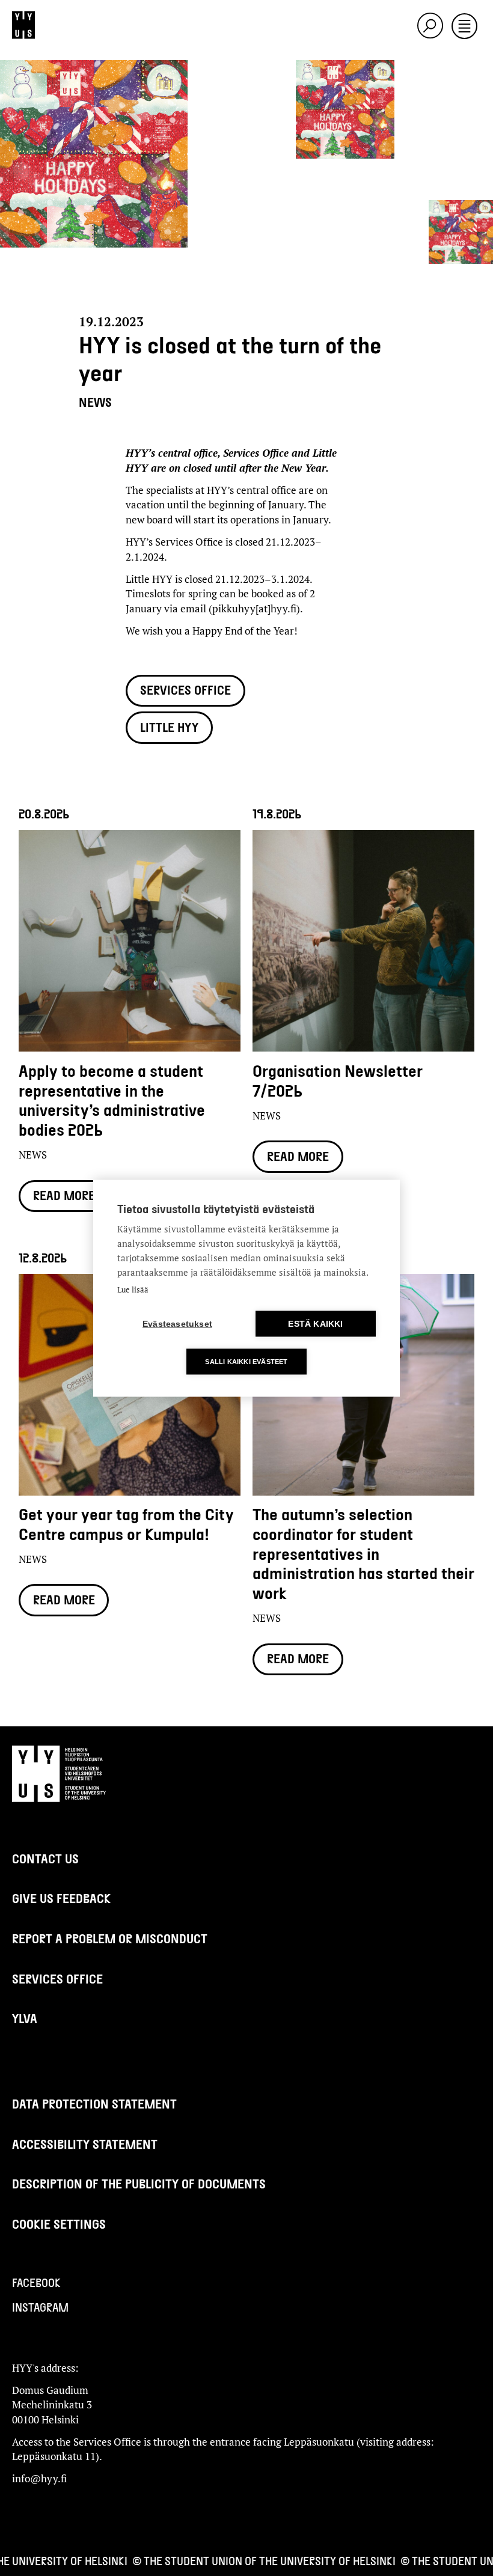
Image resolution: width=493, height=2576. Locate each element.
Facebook (36, 2282)
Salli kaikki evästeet (246, 1361)
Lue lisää (133, 1289)
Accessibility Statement (85, 2144)
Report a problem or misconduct (110, 1938)
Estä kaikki (315, 1323)
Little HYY (169, 727)
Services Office (185, 690)
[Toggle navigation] (464, 27)
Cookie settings (59, 2224)
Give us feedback (61, 1898)
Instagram (40, 2307)
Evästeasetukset (177, 1323)
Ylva (25, 2018)
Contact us (45, 1858)
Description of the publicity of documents (139, 2183)
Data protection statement (94, 2103)
